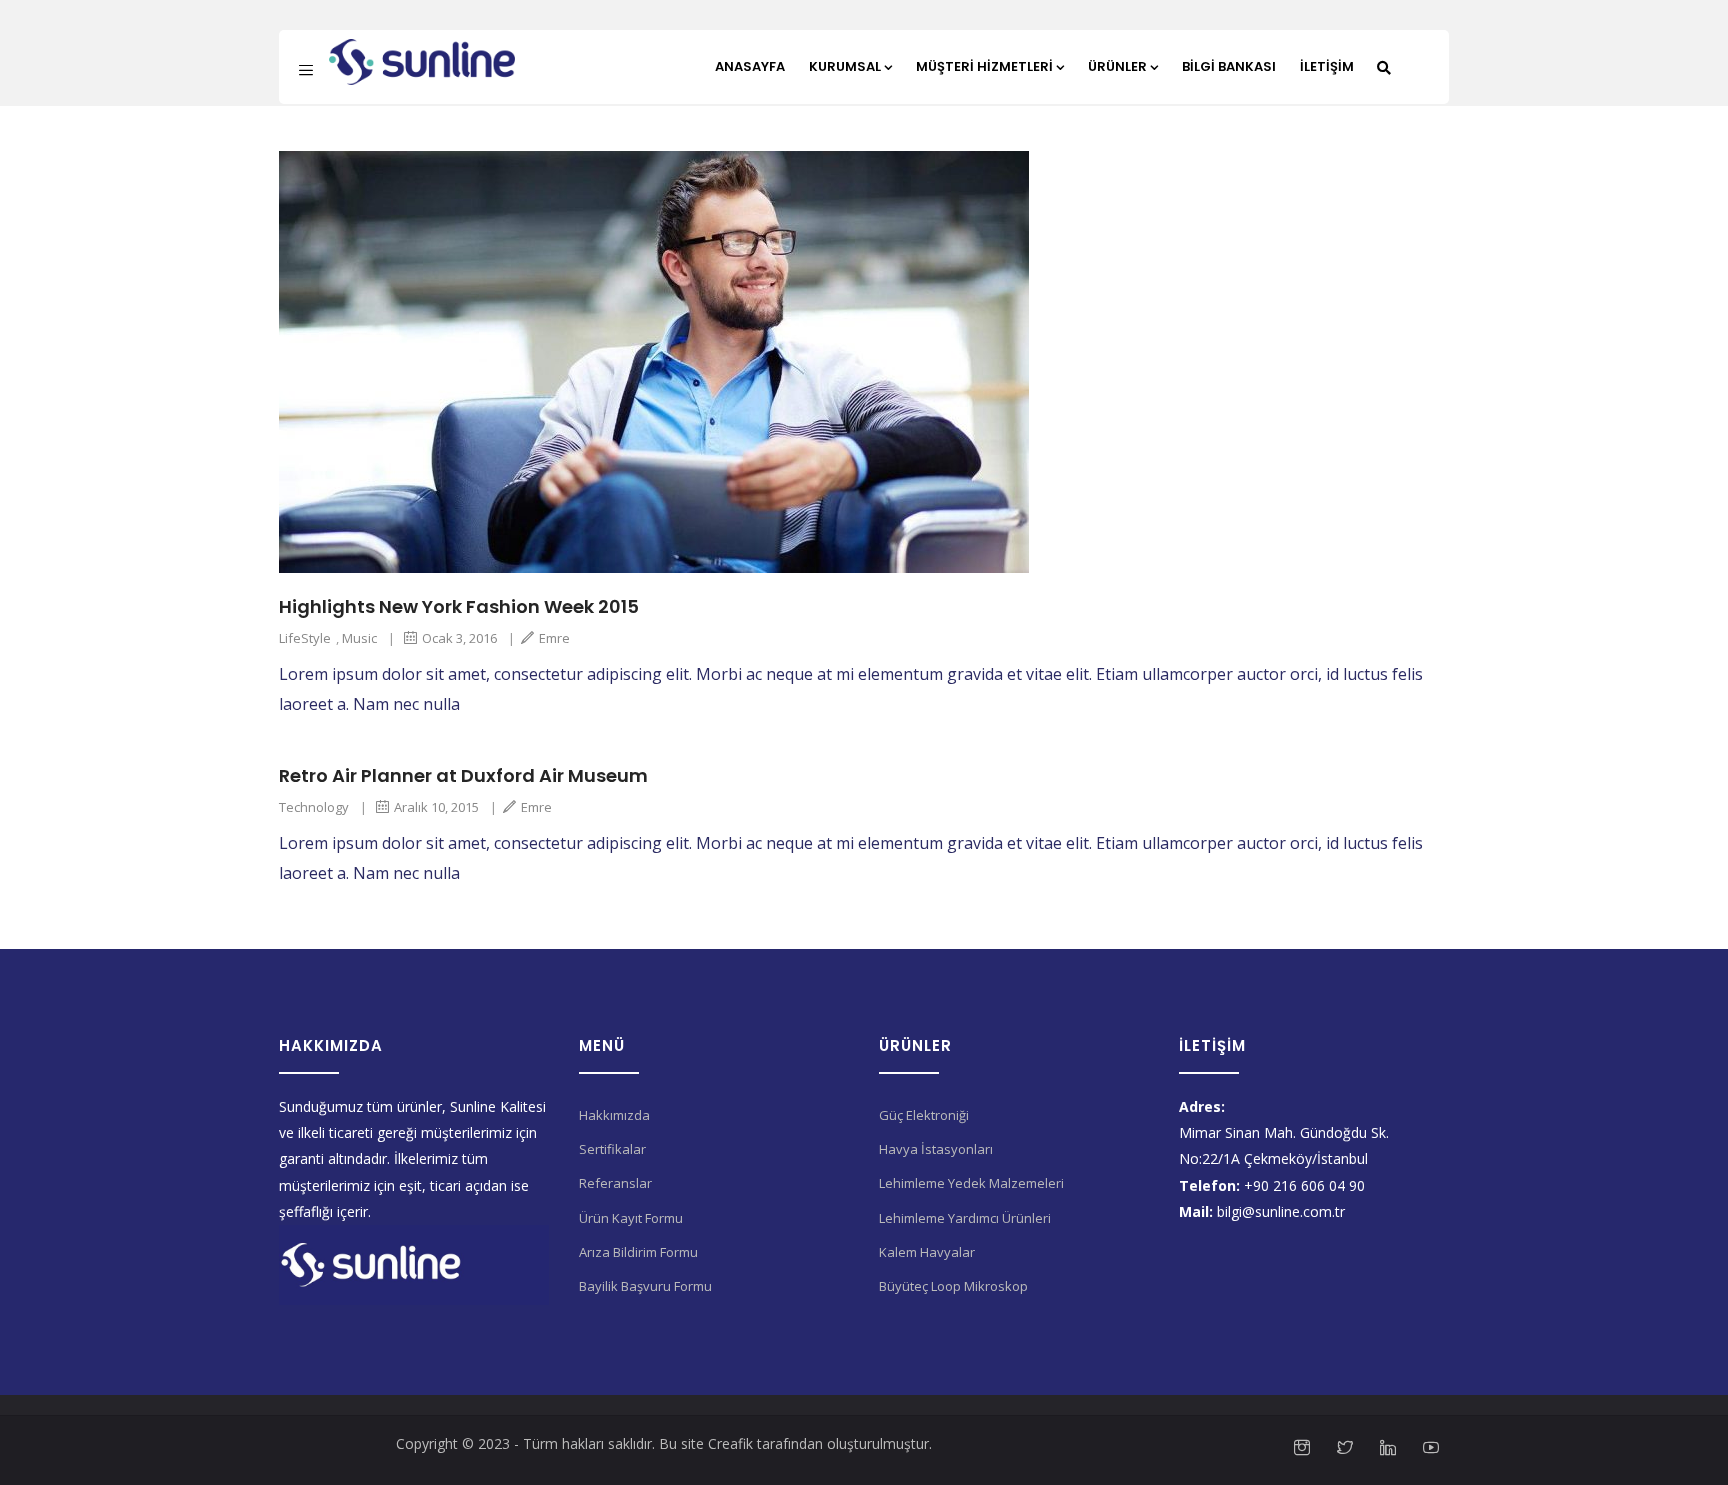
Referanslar (615, 1183)
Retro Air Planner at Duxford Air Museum (463, 775)
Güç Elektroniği (924, 1115)
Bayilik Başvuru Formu (645, 1286)
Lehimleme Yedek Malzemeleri (971, 1183)
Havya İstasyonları (936, 1149)
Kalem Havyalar (927, 1252)
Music (359, 638)
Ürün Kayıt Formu (631, 1218)
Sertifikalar (612, 1149)
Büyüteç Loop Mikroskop (953, 1286)
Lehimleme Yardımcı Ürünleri (965, 1218)
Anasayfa (750, 66)
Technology (314, 807)
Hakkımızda (614, 1115)
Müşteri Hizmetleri (984, 66)
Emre (554, 638)
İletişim (1327, 66)
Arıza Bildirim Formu (638, 1252)
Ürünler (1117, 66)
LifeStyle (305, 638)
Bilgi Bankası (1229, 66)
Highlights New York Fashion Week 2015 (459, 606)
